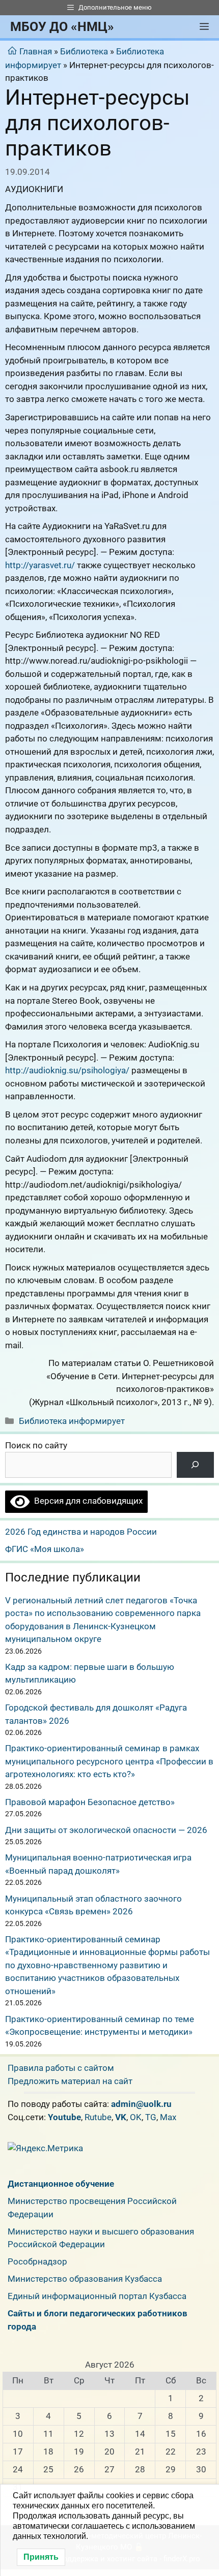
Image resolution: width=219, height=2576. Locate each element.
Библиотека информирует (72, 1421)
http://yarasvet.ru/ (40, 565)
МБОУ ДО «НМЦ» (62, 27)
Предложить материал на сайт (70, 2081)
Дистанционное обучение (61, 2184)
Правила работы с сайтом (61, 2068)
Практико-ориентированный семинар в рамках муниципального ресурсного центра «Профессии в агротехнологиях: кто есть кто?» (109, 1761)
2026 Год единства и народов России (81, 1532)
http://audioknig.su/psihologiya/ (67, 1070)
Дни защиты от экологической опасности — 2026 (106, 1830)
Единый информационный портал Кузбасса (97, 2296)
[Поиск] (195, 1465)
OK (136, 2117)
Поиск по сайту (36, 1445)
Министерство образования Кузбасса (85, 2279)
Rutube (98, 2117)
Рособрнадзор (37, 2261)
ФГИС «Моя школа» (45, 1549)
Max (168, 2117)
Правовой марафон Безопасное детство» (90, 1802)
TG (151, 2117)
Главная (36, 51)
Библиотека (84, 51)
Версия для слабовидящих (86, 1501)
